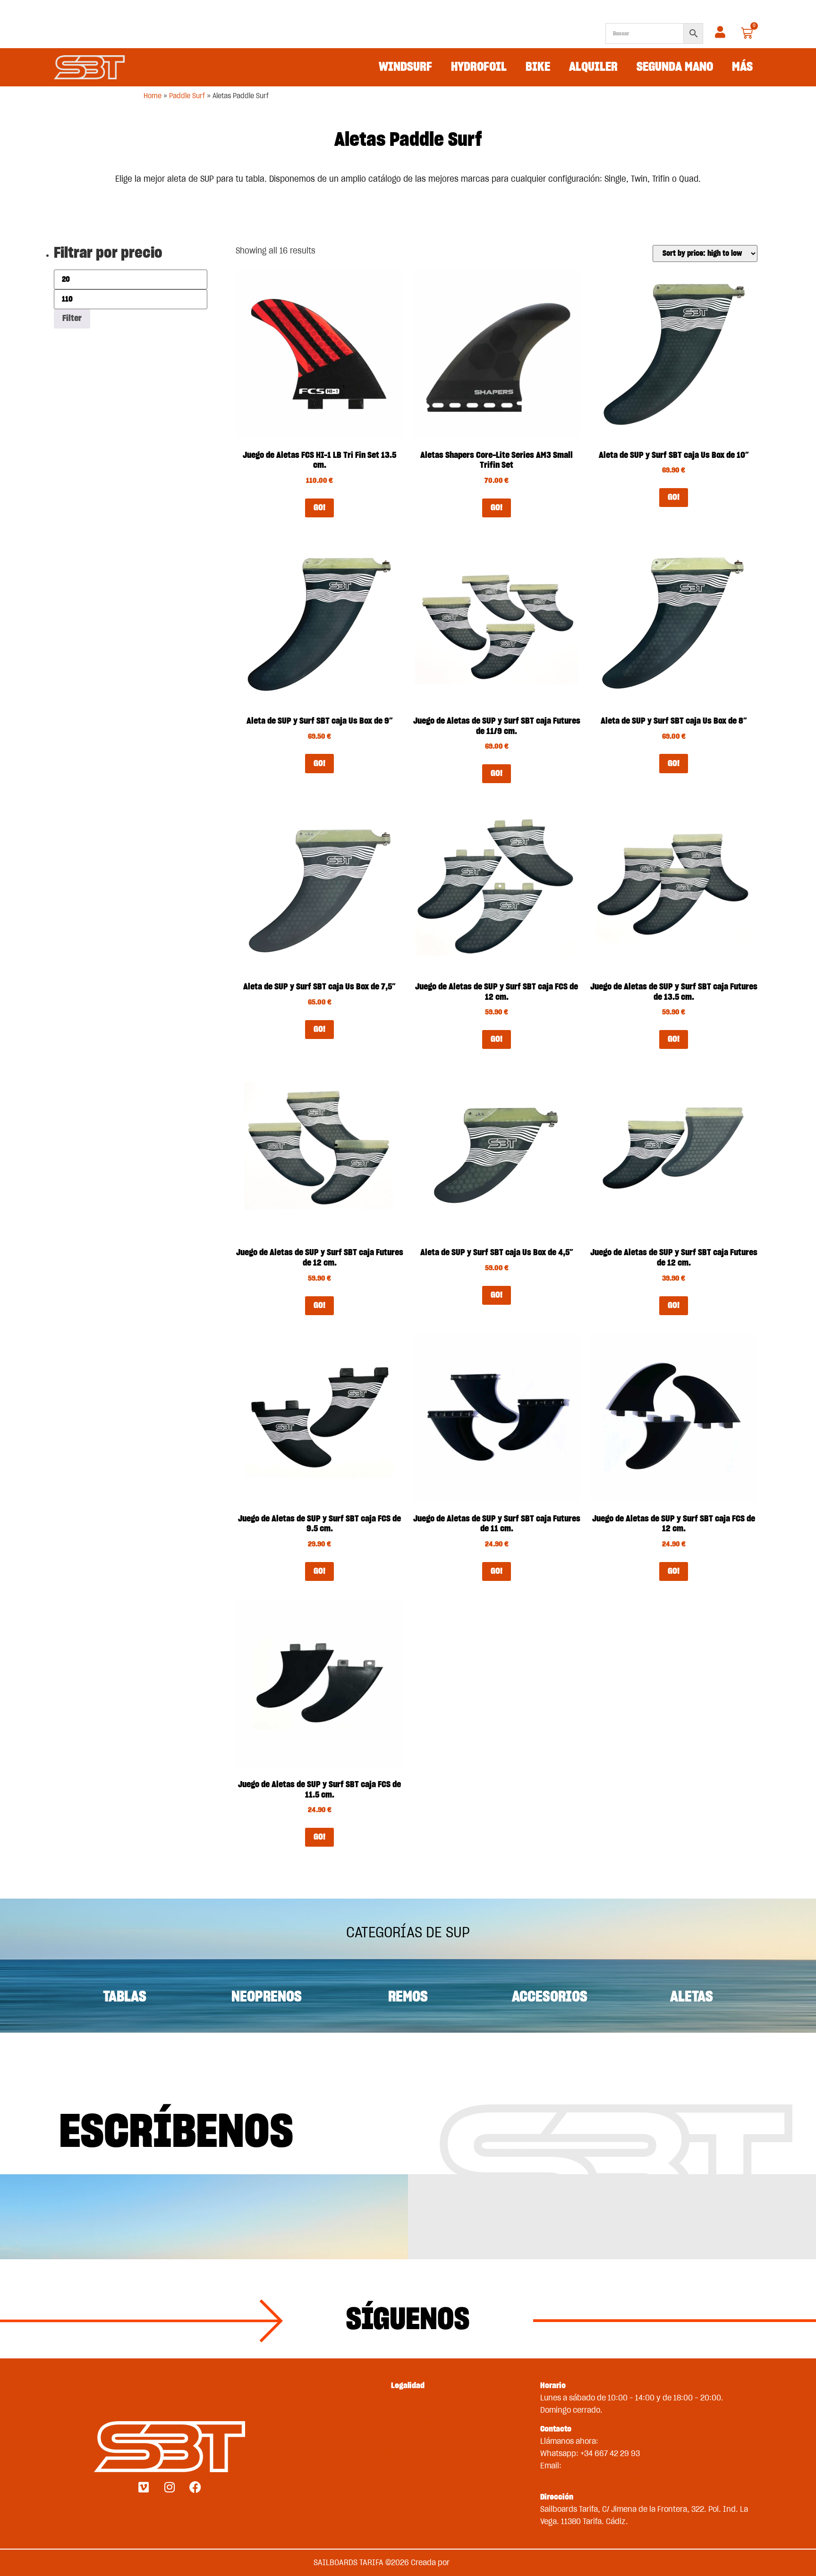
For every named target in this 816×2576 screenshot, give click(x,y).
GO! (319, 508)
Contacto (408, 2472)
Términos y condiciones (408, 2410)
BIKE (538, 67)
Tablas (125, 1997)
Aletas (692, 1997)
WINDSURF (405, 67)
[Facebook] (195, 2487)
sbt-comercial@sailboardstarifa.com (604, 2478)
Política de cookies (408, 2454)
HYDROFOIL (479, 67)
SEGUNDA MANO (675, 67)
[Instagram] (170, 2487)
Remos (408, 1997)
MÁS (742, 67)
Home (153, 96)
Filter (72, 319)
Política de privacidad (408, 2441)
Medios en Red (477, 2563)
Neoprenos (267, 1997)
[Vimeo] (144, 2487)
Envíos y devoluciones (408, 2398)
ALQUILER (593, 67)
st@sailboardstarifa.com (606, 2466)
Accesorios (550, 1997)
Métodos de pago (408, 2422)
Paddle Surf (187, 96)
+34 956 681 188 (628, 2441)
